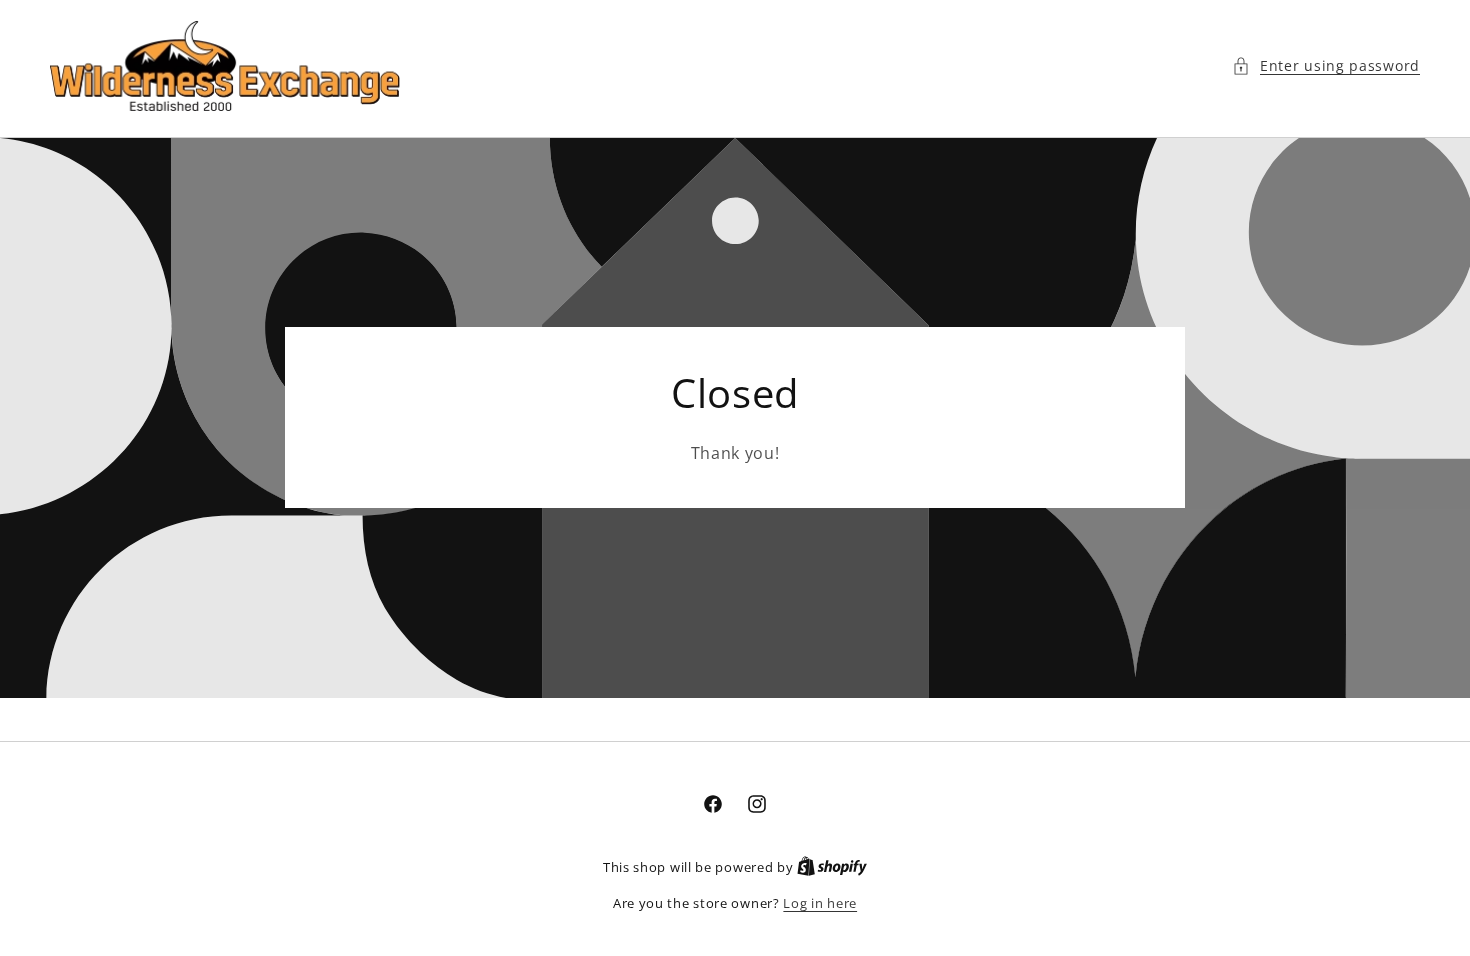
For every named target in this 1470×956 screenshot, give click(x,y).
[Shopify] (832, 867)
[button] (1326, 65)
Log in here (820, 903)
